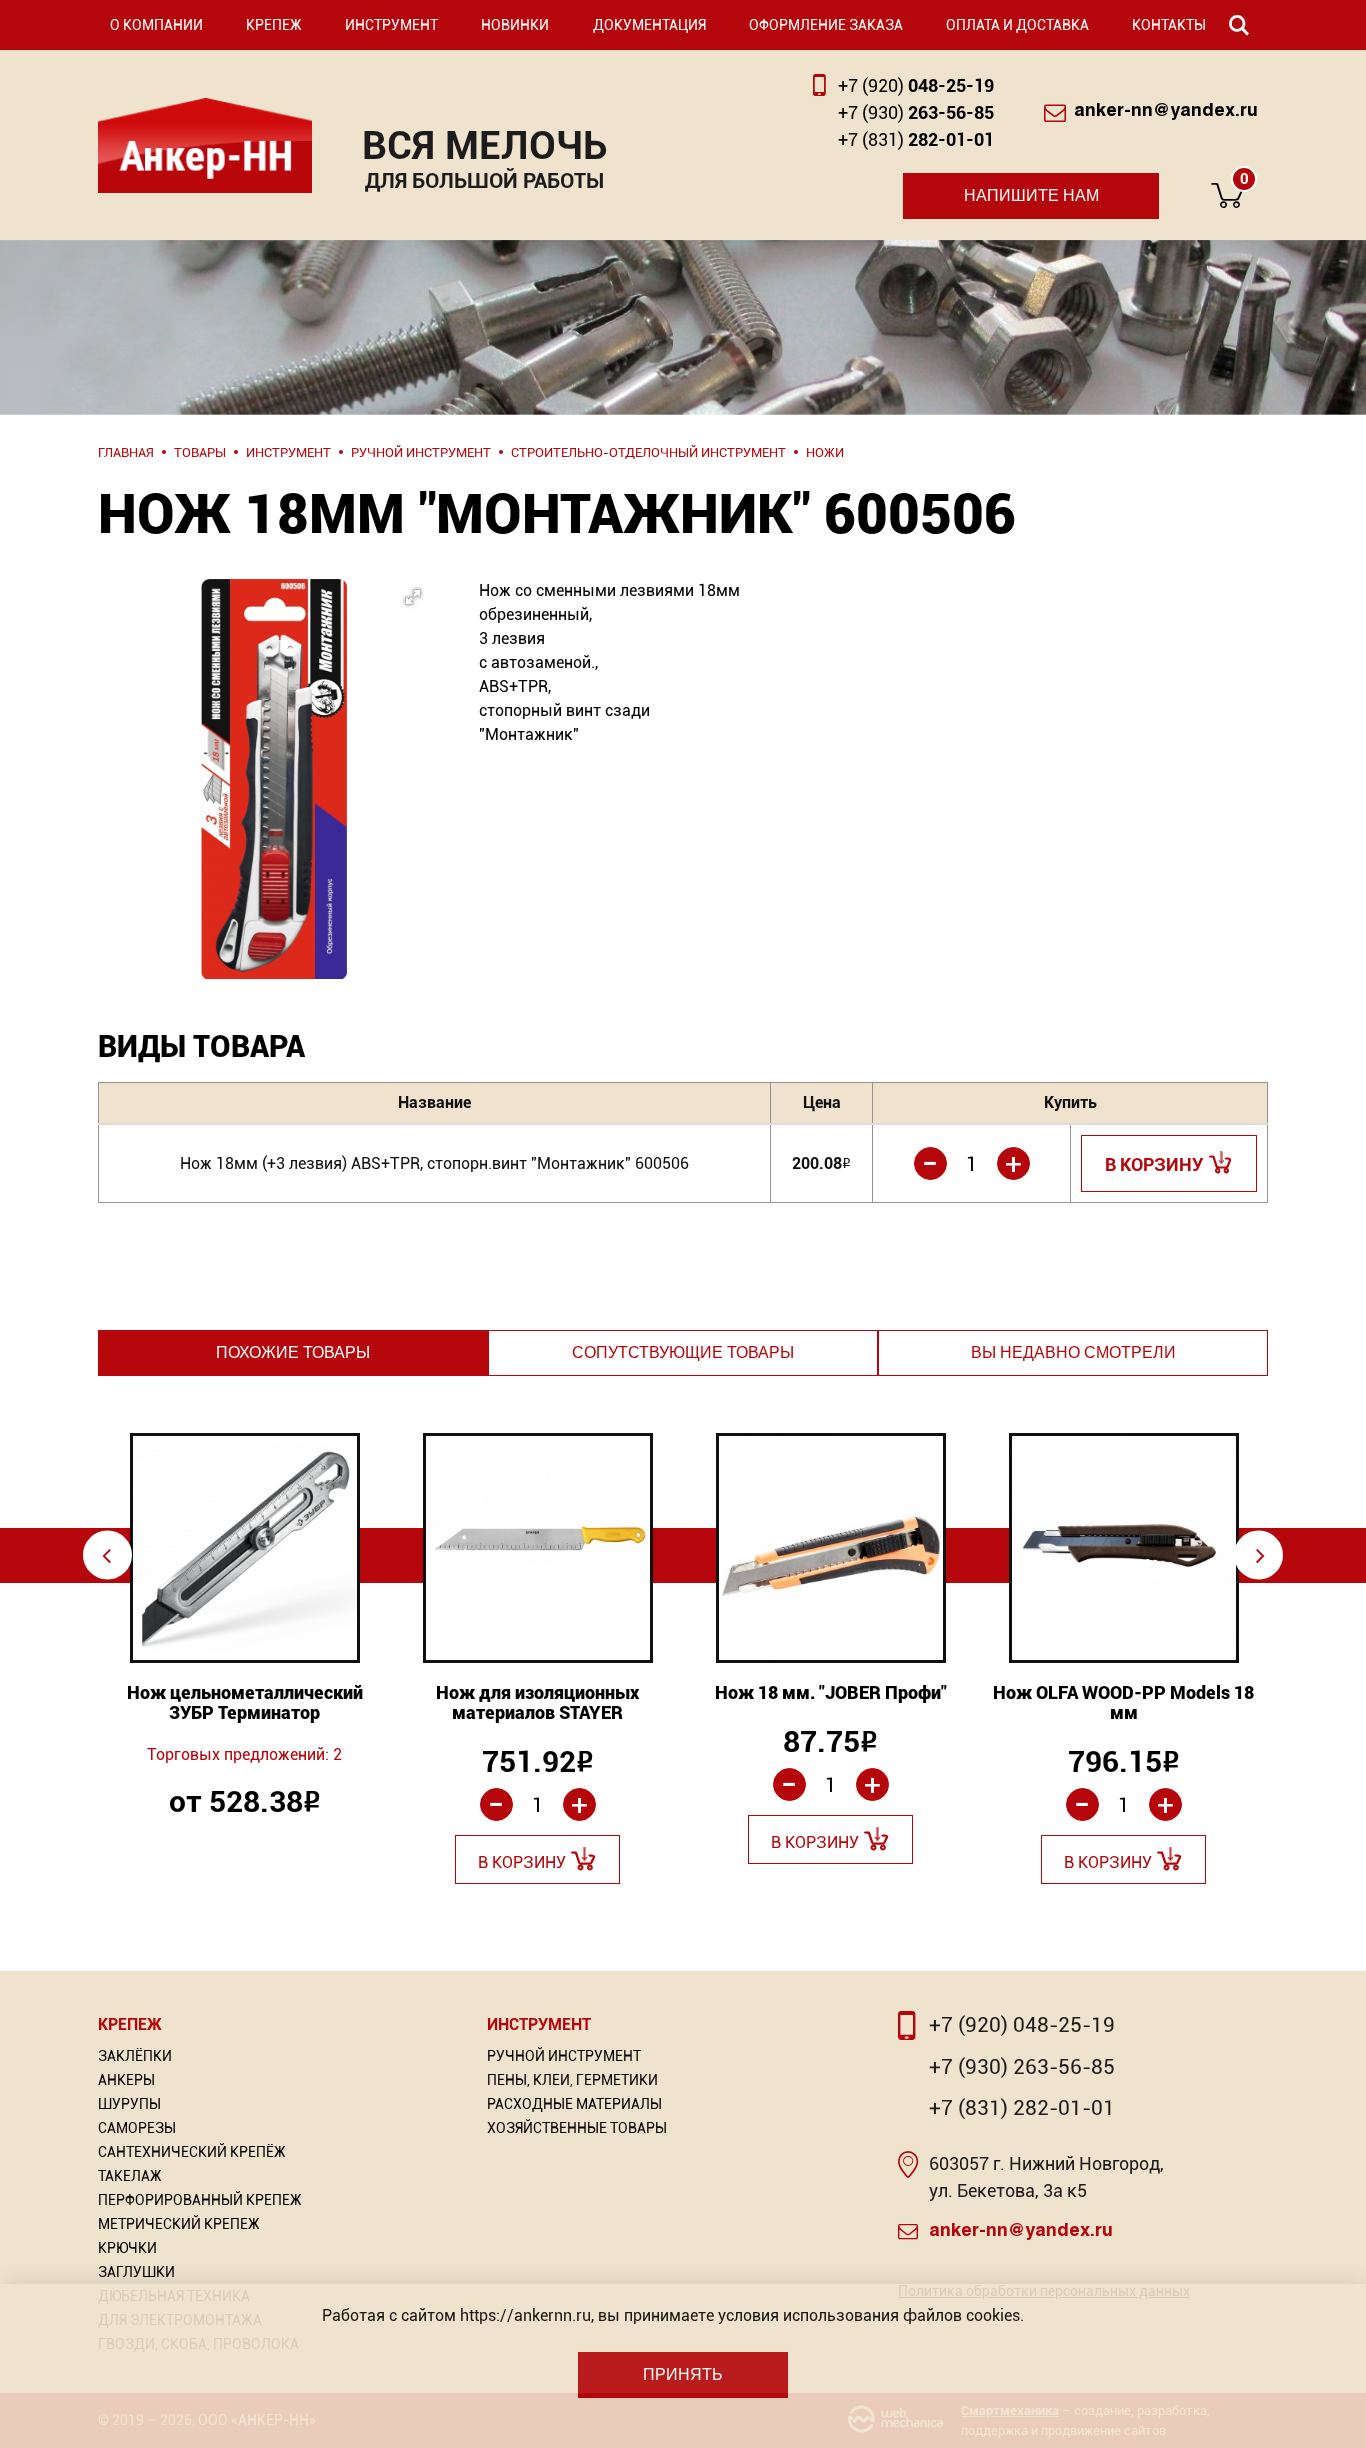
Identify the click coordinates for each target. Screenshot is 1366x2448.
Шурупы (129, 2104)
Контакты (1169, 25)
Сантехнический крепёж (192, 2152)
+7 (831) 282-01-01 (1022, 2108)
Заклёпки (135, 2056)
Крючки (127, 2248)
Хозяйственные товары (577, 2128)
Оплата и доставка (1017, 25)
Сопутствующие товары (683, 1352)
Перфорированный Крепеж (200, 2200)
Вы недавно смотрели (1073, 1352)
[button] (268, 721)
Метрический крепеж (179, 2224)
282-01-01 (916, 139)
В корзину (1154, 1164)
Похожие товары (293, 1352)
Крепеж (274, 25)
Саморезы (137, 2128)
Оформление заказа (826, 25)
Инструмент (391, 25)
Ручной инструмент (564, 2056)
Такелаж (130, 2176)
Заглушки (136, 2272)
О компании (156, 25)
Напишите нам (1031, 195)
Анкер (205, 145)
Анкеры (126, 2080)
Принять (683, 2374)
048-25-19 (916, 85)
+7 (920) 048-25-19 (1022, 2025)
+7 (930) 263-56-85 (1022, 2067)
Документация (649, 25)
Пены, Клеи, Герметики (572, 2080)
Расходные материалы (574, 2104)
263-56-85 (916, 112)
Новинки (515, 25)
